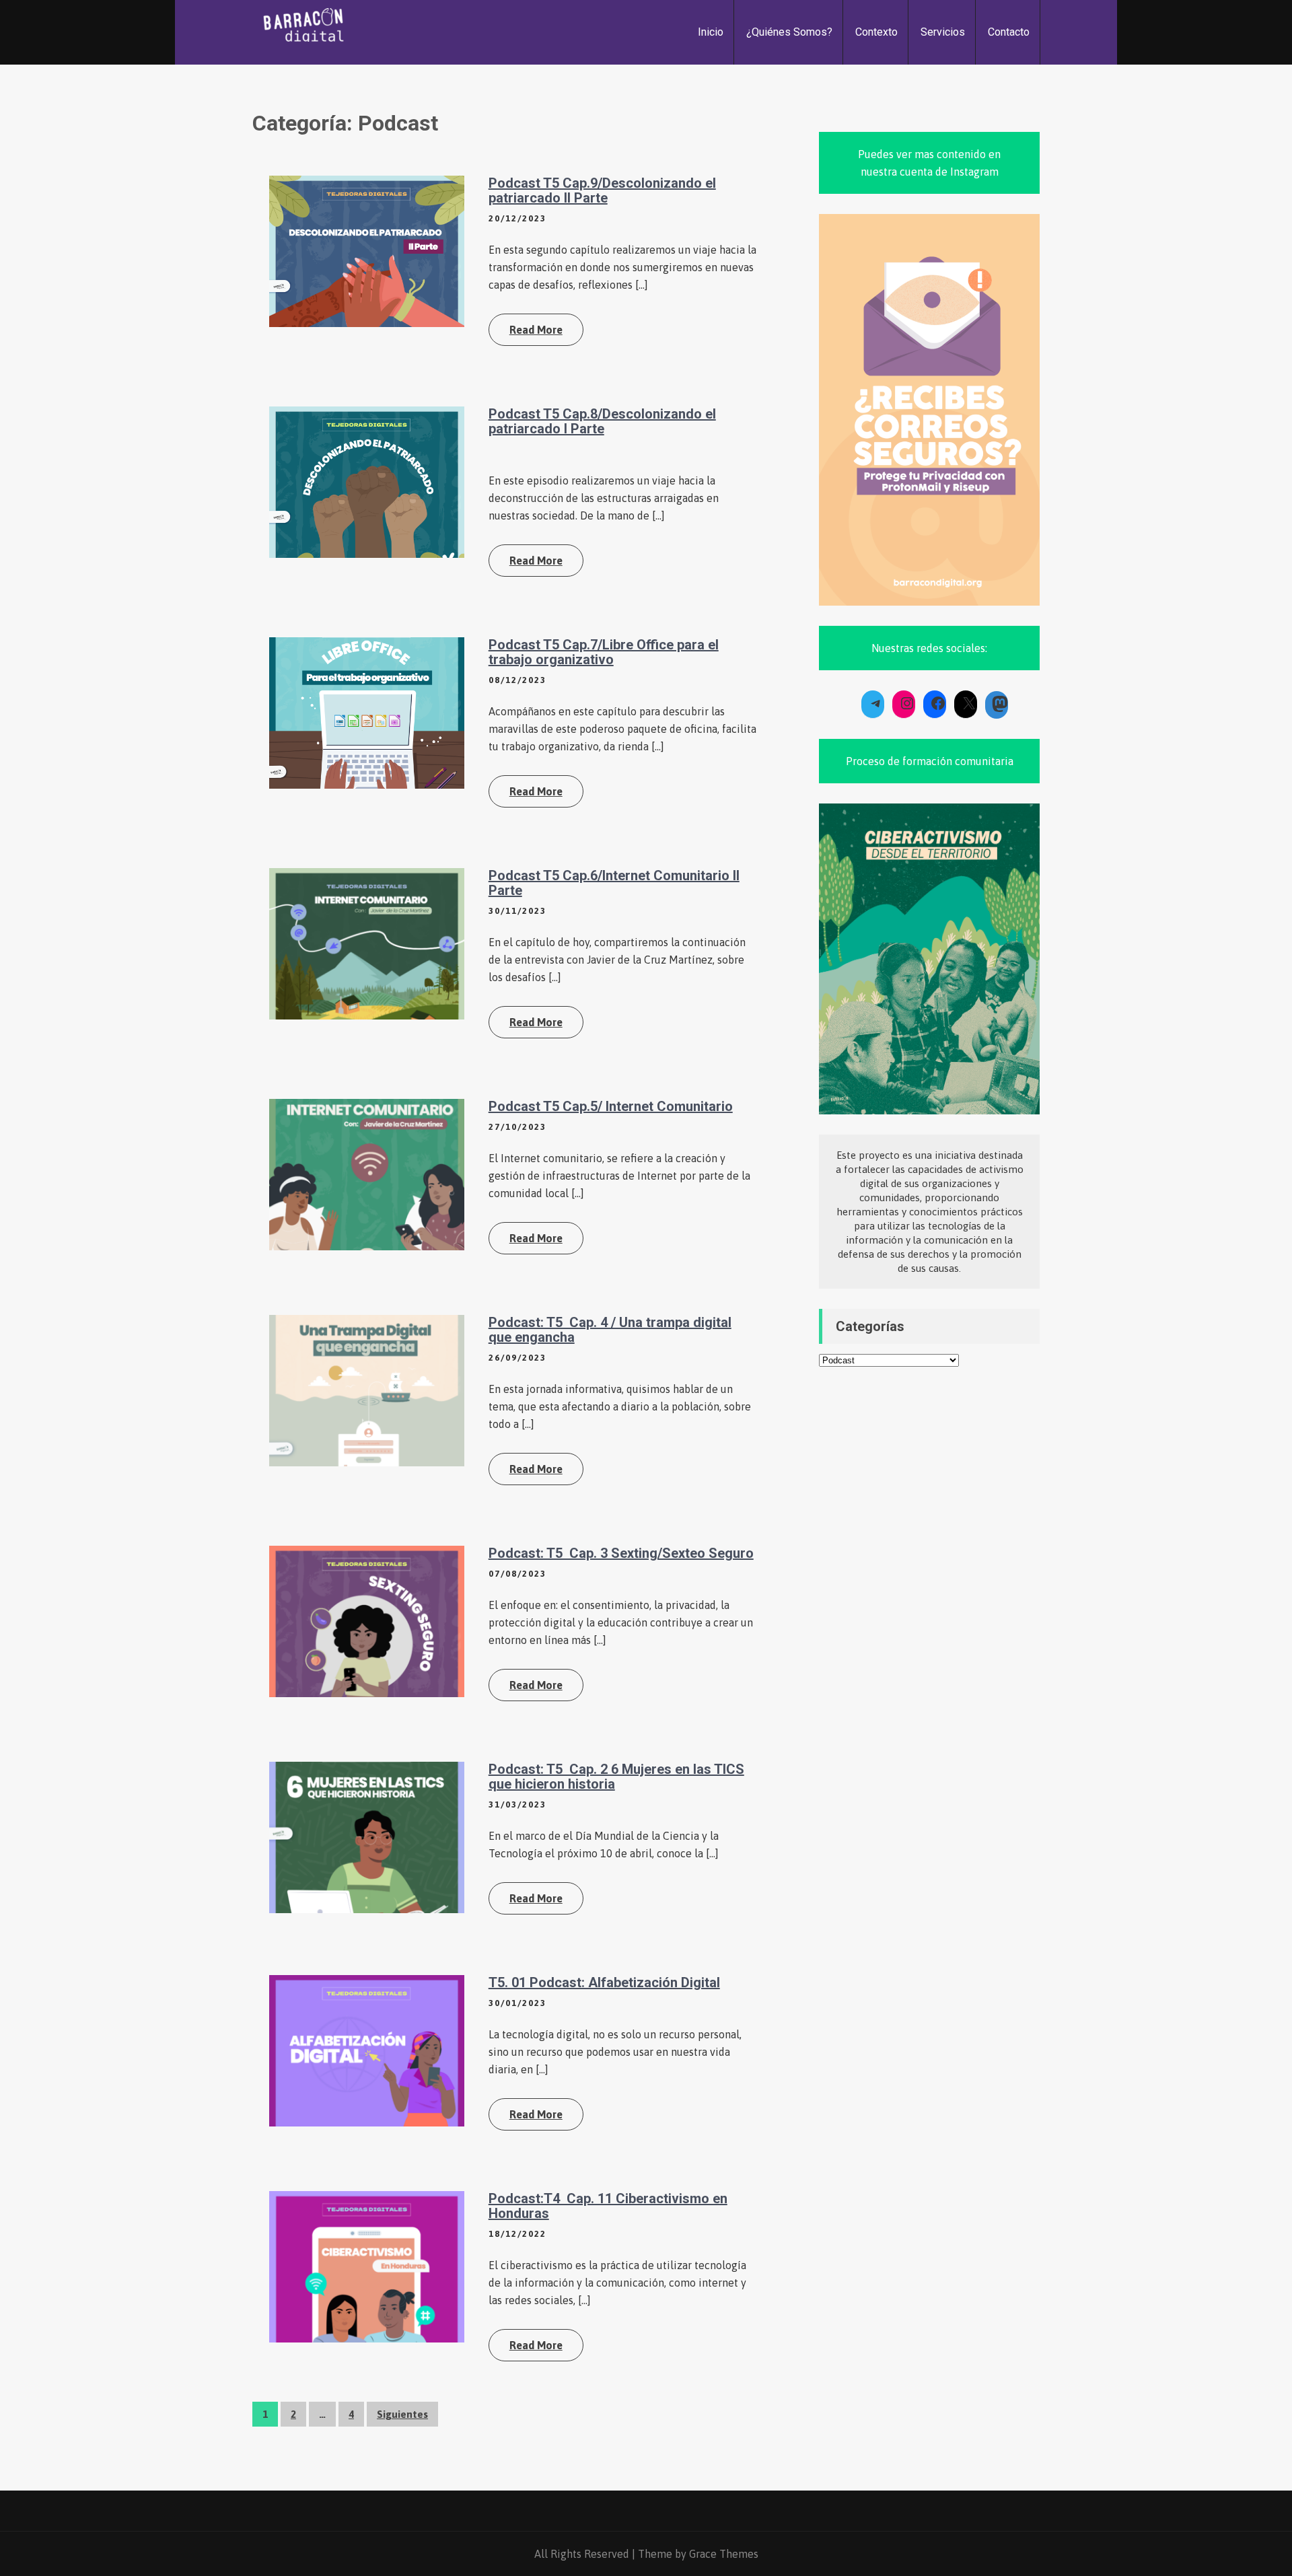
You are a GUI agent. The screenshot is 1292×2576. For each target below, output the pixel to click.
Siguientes (402, 2414)
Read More (536, 330)
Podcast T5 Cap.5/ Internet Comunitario (611, 1106)
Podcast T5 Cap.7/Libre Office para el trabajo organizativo (604, 652)
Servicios (943, 32)
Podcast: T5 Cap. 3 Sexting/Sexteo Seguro (621, 1553)
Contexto (876, 32)
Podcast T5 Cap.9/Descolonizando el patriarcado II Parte (602, 190)
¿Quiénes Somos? (789, 32)
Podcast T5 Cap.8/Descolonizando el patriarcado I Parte (602, 421)
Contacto (1009, 32)
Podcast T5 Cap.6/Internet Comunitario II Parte (614, 883)
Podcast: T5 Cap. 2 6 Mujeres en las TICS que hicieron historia (616, 1777)
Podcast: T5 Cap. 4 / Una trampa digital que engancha (610, 1330)
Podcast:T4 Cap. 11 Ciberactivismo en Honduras (608, 2206)
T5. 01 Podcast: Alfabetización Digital (604, 1982)
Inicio (711, 32)
